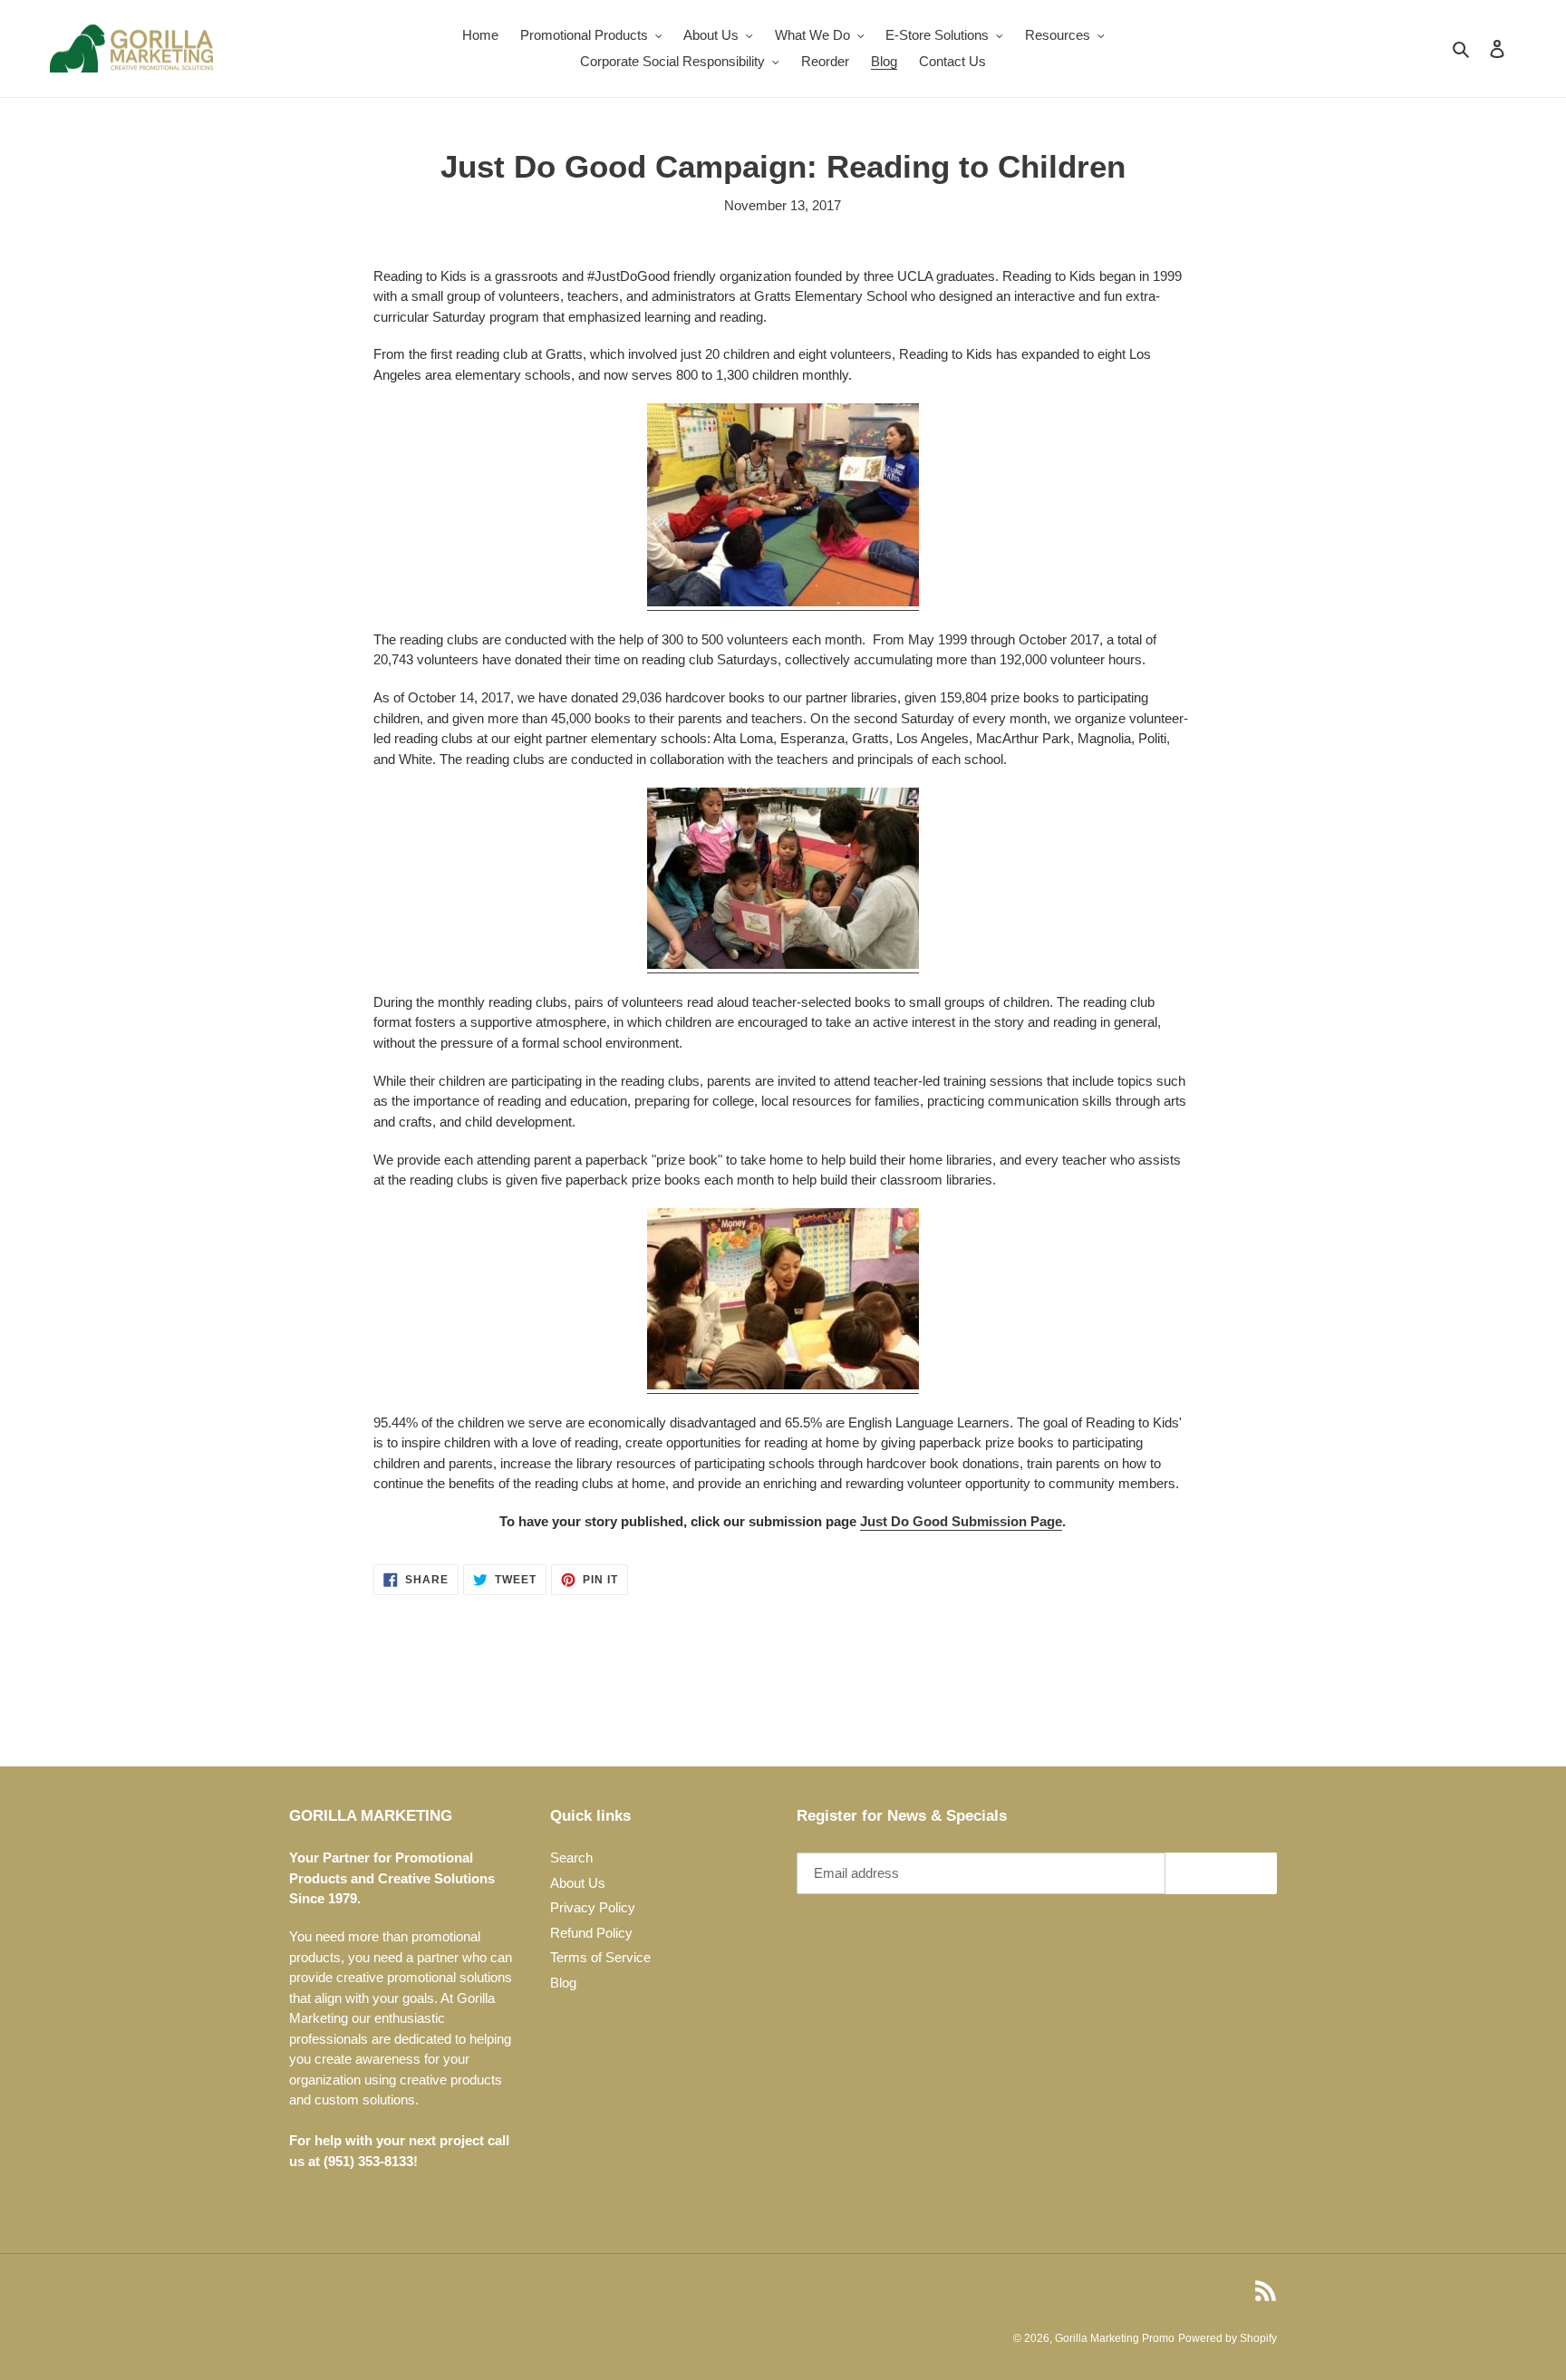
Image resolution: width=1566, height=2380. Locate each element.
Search (571, 1858)
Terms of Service (600, 1957)
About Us (578, 1883)
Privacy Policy (593, 1907)
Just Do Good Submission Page (961, 1521)
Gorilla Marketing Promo (1115, 2338)
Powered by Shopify (1228, 2338)
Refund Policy (591, 1933)
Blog (563, 1983)
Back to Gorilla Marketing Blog (796, 1697)
